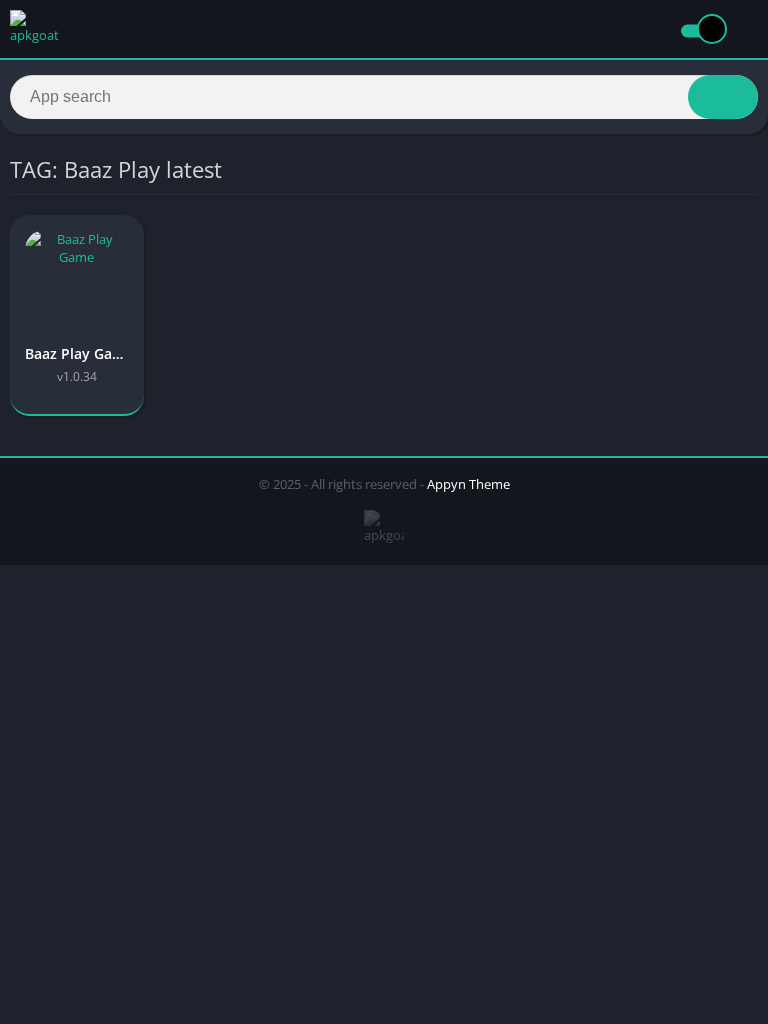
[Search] (723, 97)
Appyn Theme (468, 484)
